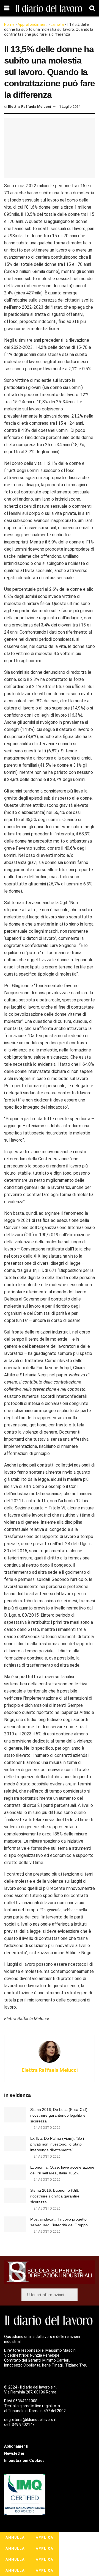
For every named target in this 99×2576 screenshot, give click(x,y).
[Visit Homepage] (49, 8)
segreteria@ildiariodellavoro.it (30, 2420)
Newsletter (14, 2453)
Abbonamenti (16, 2446)
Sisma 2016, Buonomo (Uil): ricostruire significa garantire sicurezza (55, 2196)
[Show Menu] (7, 8)
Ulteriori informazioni (46, 2295)
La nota (57, 24)
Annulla (15, 2537)
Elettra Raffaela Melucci (30, 107)
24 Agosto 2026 (47, 2128)
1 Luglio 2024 (70, 107)
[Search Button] (92, 8)
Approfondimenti (33, 24)
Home (9, 24)
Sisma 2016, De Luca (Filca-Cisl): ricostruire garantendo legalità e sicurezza (59, 2115)
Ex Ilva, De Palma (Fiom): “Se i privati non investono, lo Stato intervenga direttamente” (57, 2144)
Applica (45, 2537)
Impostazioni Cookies (24, 2461)
